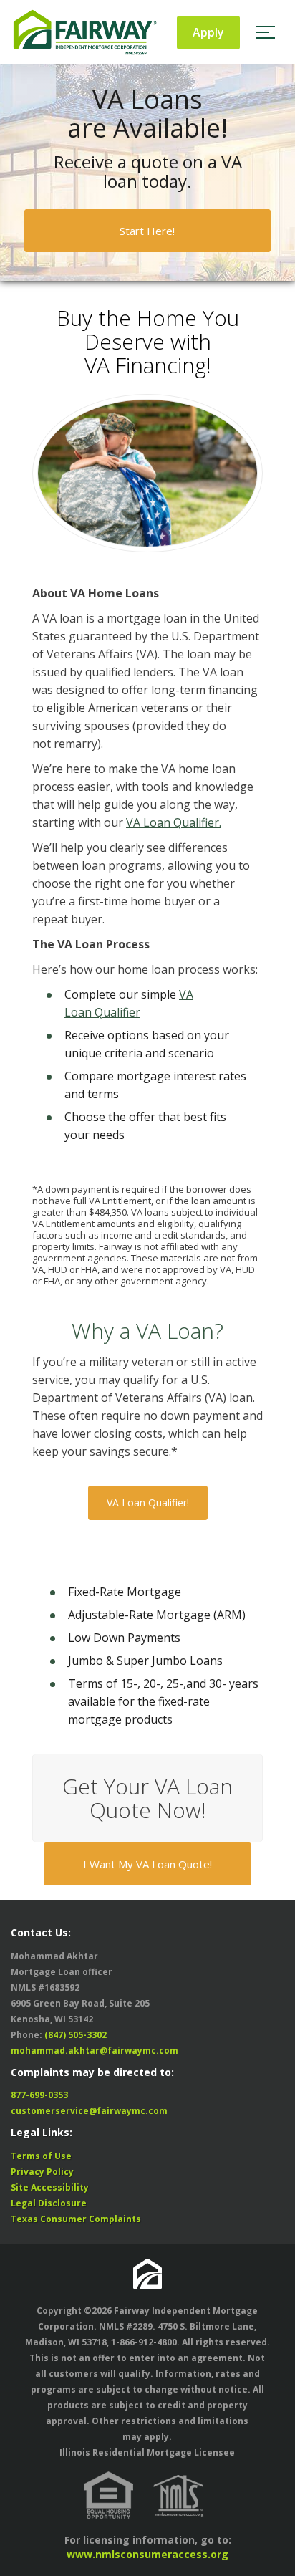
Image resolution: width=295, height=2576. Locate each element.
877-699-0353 (39, 2095)
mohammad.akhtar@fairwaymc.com (95, 2051)
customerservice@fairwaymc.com (89, 2111)
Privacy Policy (42, 2172)
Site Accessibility (50, 2187)
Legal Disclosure (49, 2203)
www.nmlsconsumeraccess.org (147, 2554)
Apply (208, 32)
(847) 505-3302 (76, 2035)
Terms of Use (41, 2156)
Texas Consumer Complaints (76, 2219)
